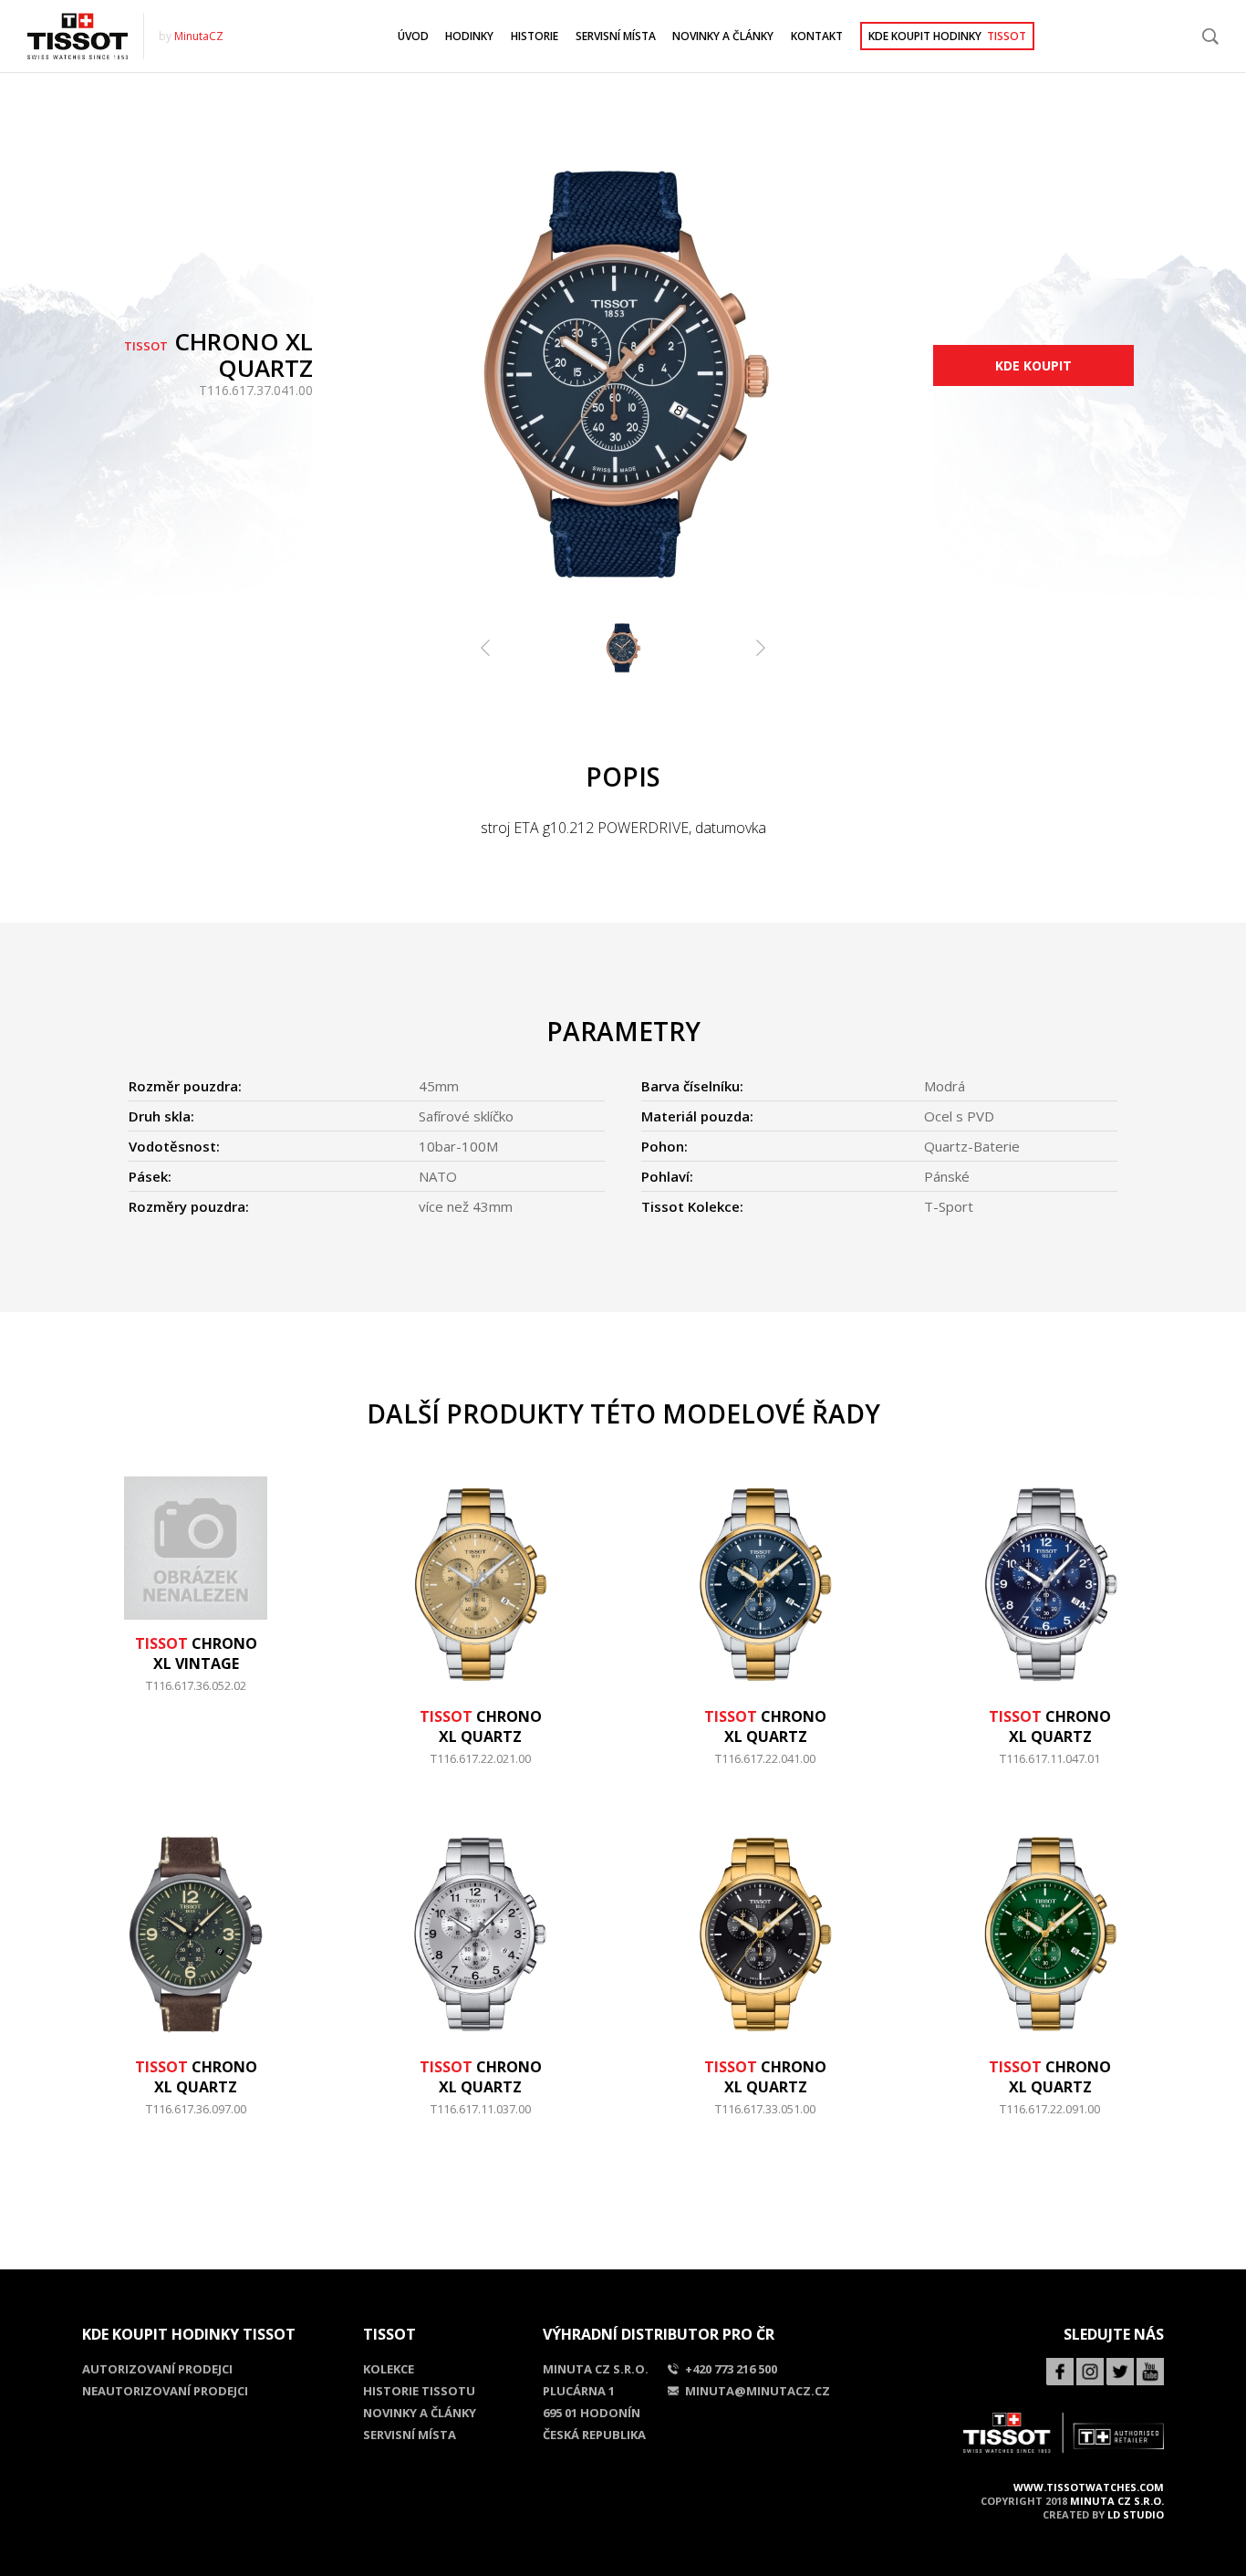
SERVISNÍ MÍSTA (616, 36)
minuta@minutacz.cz (758, 2391)
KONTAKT (817, 36)
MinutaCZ (199, 36)
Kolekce (389, 2369)
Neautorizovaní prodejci (165, 2391)
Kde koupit (1033, 365)
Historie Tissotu (419, 2391)
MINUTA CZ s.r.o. (1117, 2501)
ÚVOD (413, 36)
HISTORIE (535, 36)
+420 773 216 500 (731, 2369)
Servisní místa (410, 2435)
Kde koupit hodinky (947, 36)
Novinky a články (420, 2413)
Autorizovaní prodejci (157, 2369)
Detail (196, 1695)
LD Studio (1136, 2514)
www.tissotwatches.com (1089, 2487)
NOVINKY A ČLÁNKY (723, 36)
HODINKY (469, 36)
